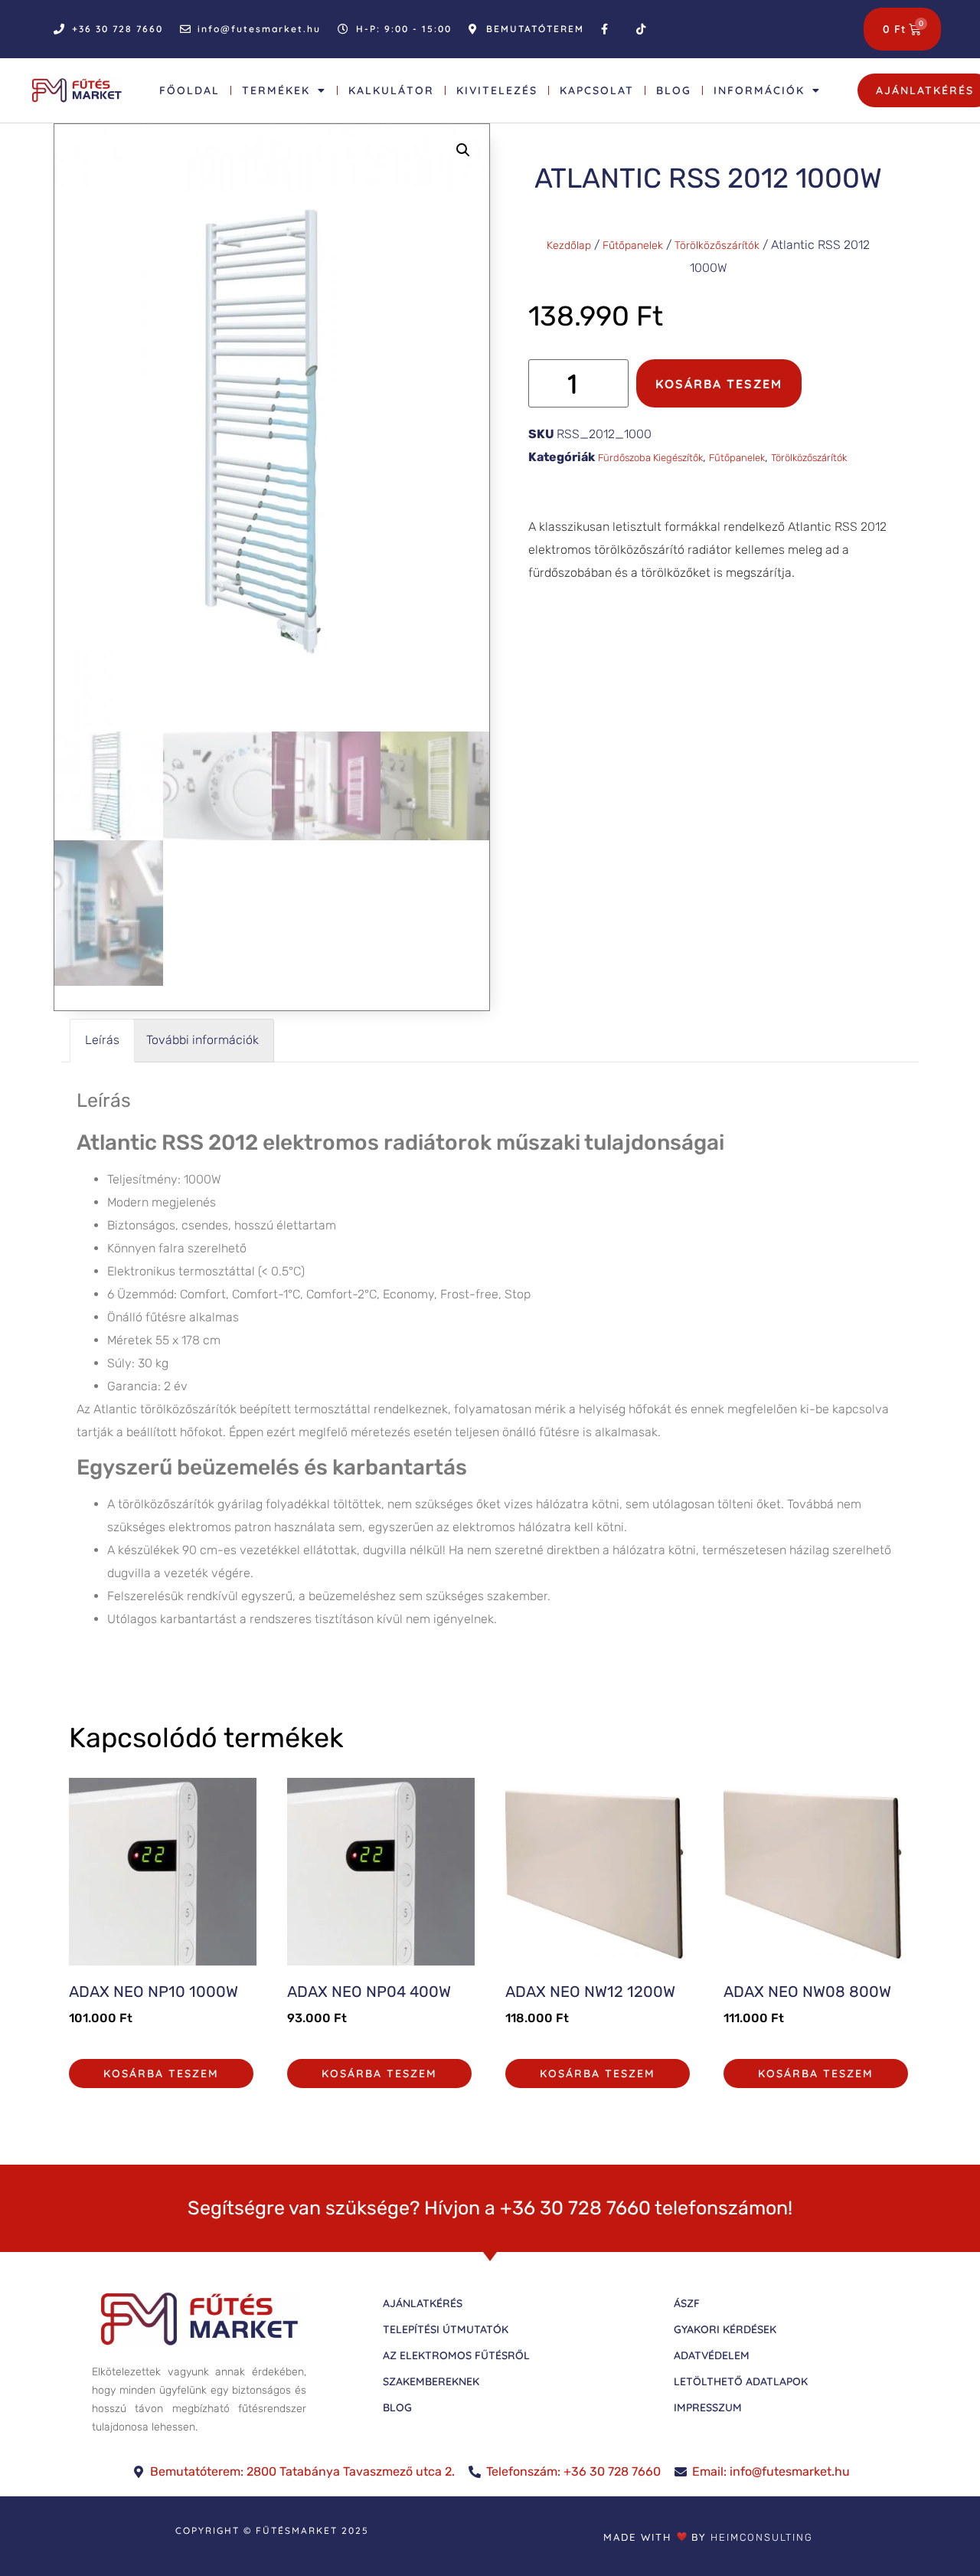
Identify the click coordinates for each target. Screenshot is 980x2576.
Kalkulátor (391, 90)
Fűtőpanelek (633, 245)
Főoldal (189, 90)
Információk (759, 90)
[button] (463, 150)
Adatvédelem (712, 2355)
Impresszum (708, 2407)
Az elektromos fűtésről (456, 2355)
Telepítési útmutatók (446, 2329)
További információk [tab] (203, 1040)
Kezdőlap (569, 245)
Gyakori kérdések (725, 2329)
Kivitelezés (497, 90)
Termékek (276, 90)
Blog (674, 90)
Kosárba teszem (719, 384)
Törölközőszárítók (717, 245)
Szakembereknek (431, 2381)
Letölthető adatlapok (741, 2381)
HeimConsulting (762, 2537)
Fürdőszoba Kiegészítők (650, 458)
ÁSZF (687, 2303)
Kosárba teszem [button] (161, 2074)
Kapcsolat (597, 90)
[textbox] (490, 1514)
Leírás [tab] (102, 1040)
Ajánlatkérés (423, 2303)
